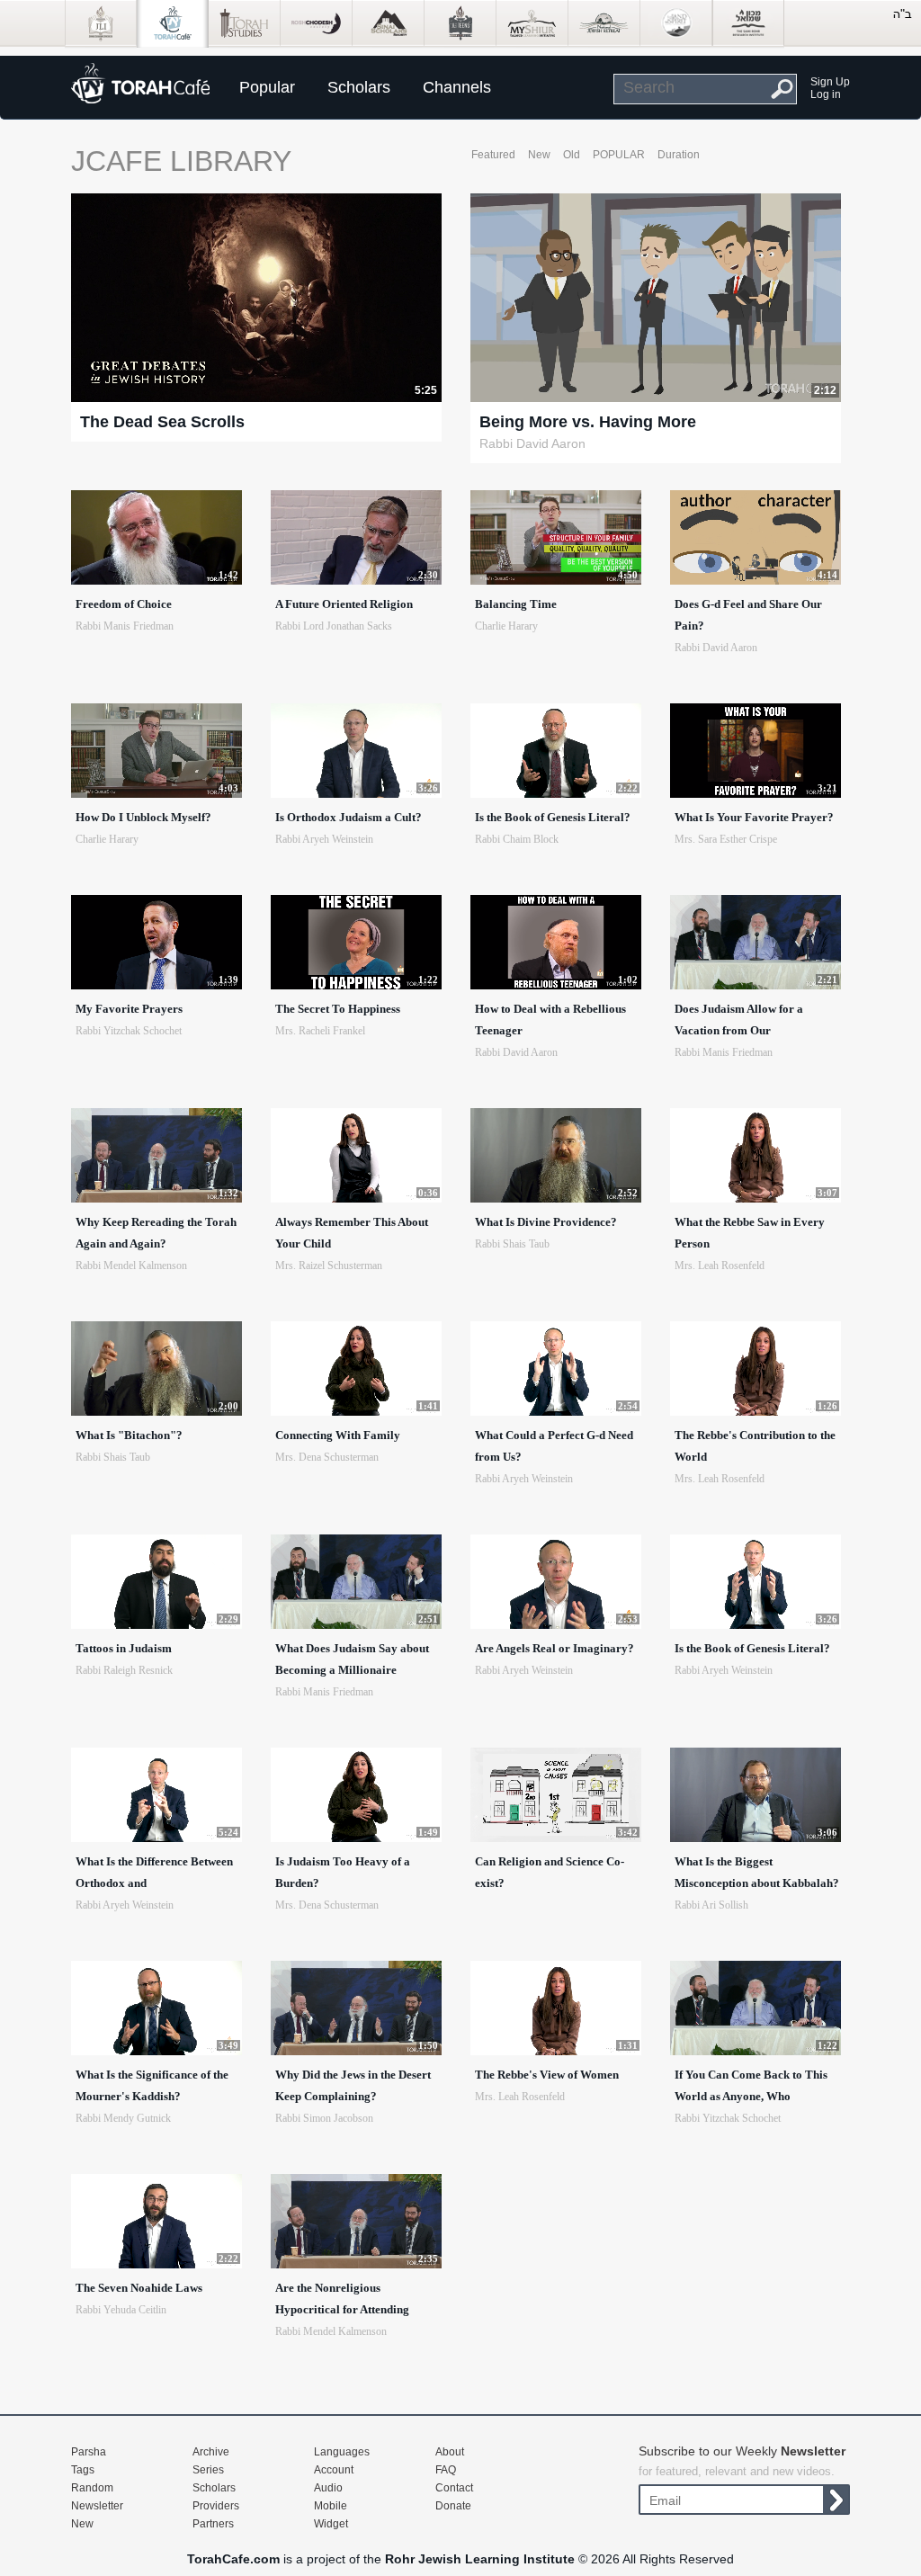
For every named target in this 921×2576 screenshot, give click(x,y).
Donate (453, 2506)
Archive (211, 2452)
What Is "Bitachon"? (129, 1435)
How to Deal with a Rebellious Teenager (550, 1020)
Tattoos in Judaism (124, 1648)
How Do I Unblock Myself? (143, 817)
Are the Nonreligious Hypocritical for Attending (342, 2299)
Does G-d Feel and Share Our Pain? (748, 615)
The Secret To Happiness (338, 1009)
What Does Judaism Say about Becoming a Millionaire (352, 1659)
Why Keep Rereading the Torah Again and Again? (156, 1233)
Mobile (331, 2506)
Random (92, 2488)
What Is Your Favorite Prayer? (754, 817)
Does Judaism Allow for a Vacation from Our (739, 1020)
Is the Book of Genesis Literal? (553, 817)
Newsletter (97, 2506)
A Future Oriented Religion (344, 604)
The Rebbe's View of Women (547, 2075)
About (450, 2452)
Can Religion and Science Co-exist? (550, 1872)
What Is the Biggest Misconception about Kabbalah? (757, 1872)
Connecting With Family (338, 1435)
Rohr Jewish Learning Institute (480, 2559)
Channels (457, 87)
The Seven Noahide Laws (139, 2288)
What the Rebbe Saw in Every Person (750, 1233)
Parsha (89, 2452)
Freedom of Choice (124, 604)
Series (208, 2470)
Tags (83, 2470)
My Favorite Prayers (129, 1009)
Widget (331, 2524)
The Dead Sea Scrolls (162, 422)
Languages (342, 2452)
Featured (493, 155)
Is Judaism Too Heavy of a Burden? (343, 1872)
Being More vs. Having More (588, 422)
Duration (679, 155)
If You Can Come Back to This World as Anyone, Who (751, 2085)
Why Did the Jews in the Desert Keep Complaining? (353, 2085)
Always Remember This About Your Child (352, 1233)
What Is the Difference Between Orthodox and (154, 1872)
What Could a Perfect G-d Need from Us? (554, 1446)
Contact (454, 2488)
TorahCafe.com (233, 2559)
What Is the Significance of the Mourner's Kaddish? (152, 2085)
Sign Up (830, 82)
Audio (328, 2488)
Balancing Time (516, 604)
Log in (826, 94)
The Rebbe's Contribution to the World (755, 1446)
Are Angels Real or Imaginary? (554, 1648)
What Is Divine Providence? (546, 1222)
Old (572, 155)
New (539, 155)
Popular (267, 87)
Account (334, 2470)
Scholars (359, 87)
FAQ (446, 2470)
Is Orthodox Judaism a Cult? (349, 817)
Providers (216, 2506)
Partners (213, 2524)
